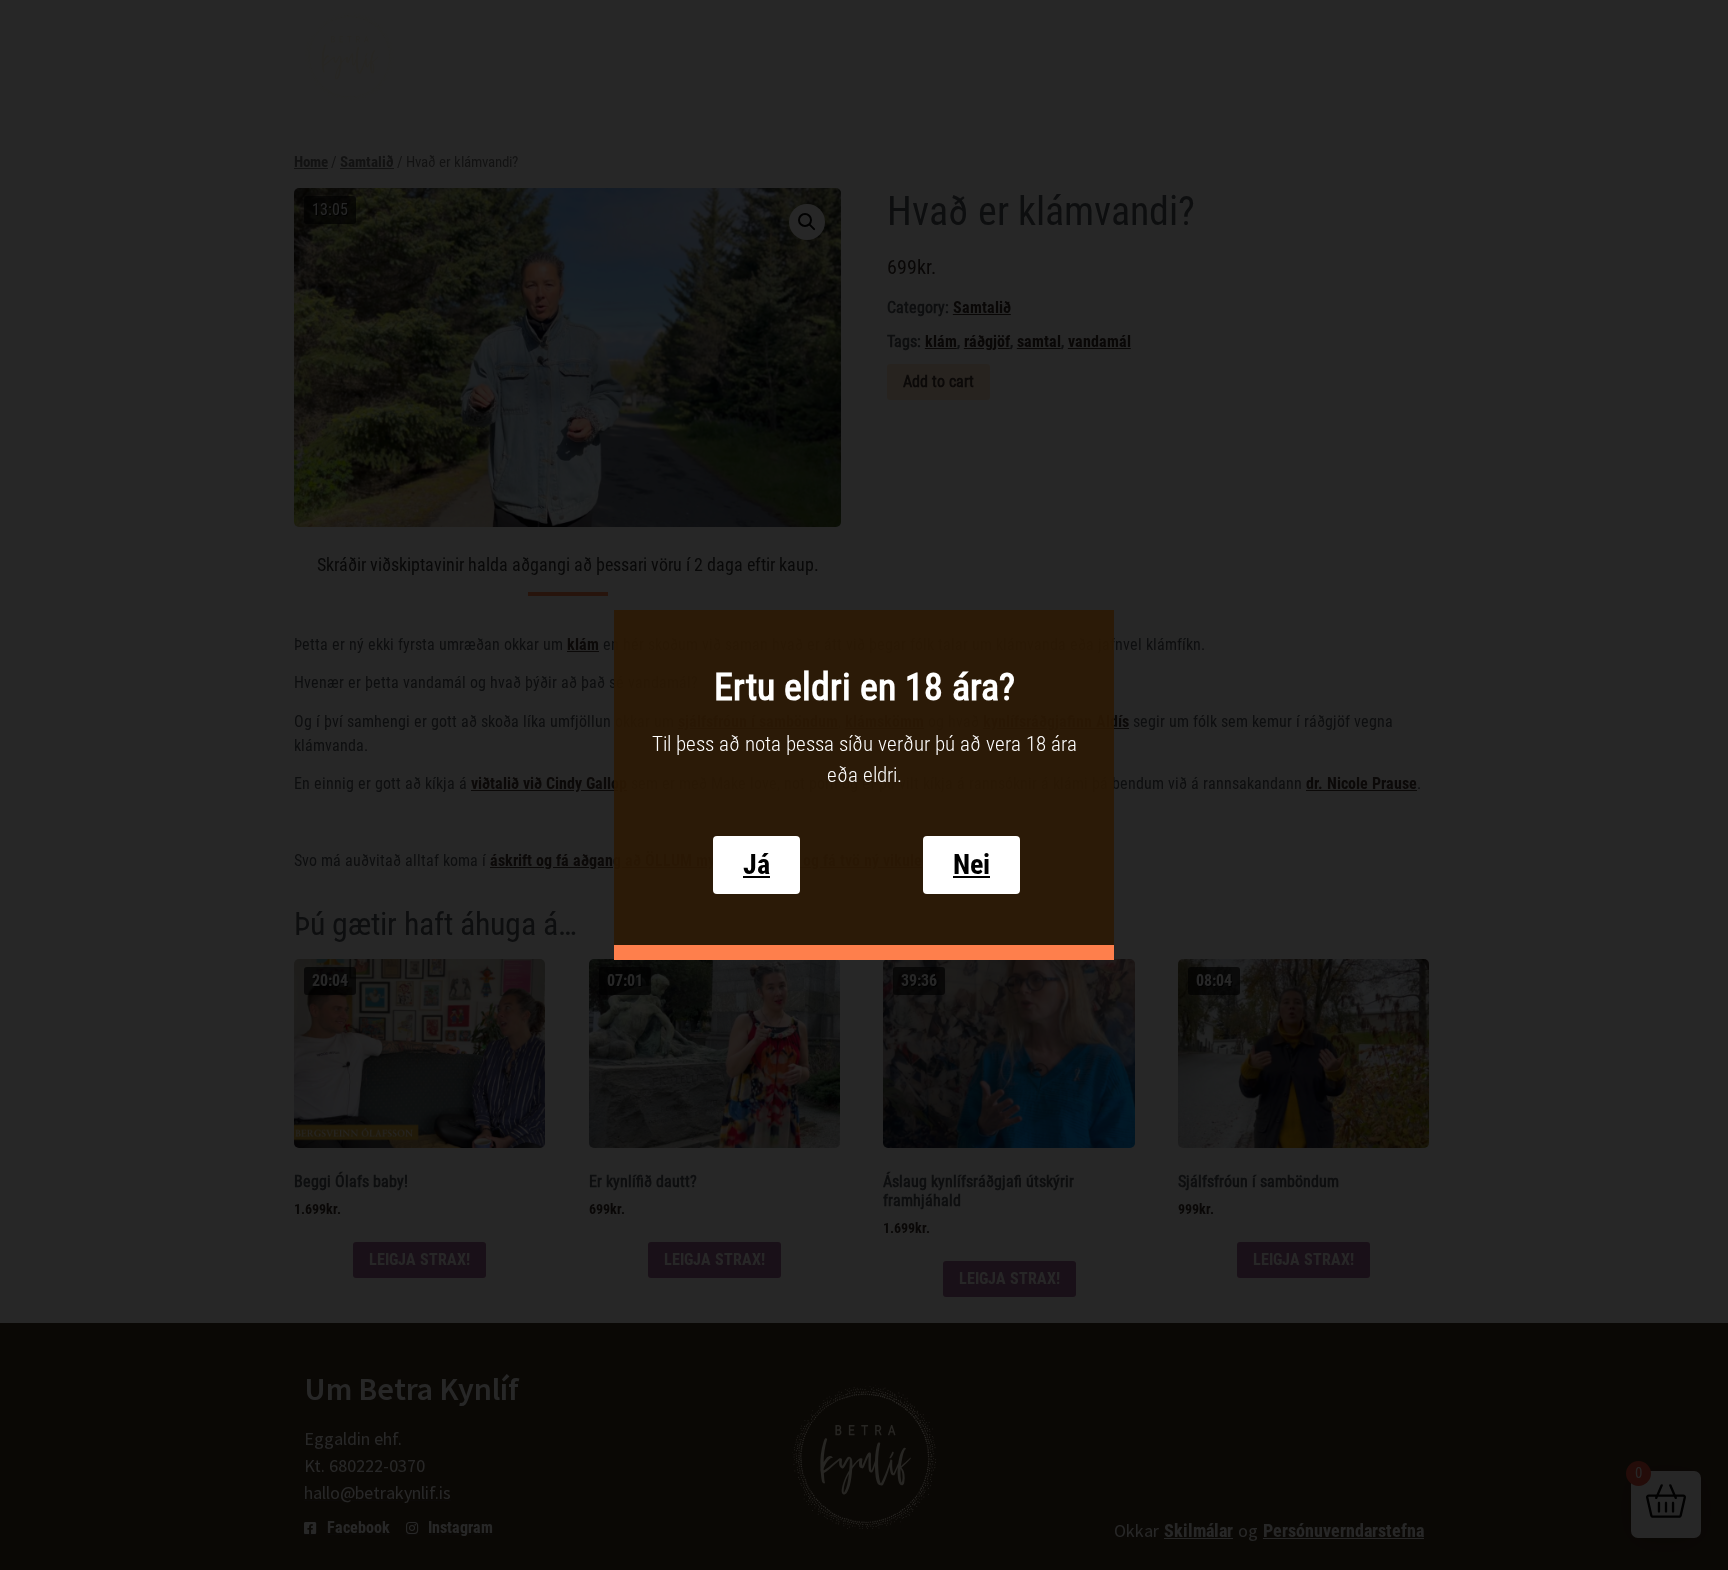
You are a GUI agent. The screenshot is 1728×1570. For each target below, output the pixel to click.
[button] (756, 865)
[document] (864, 785)
